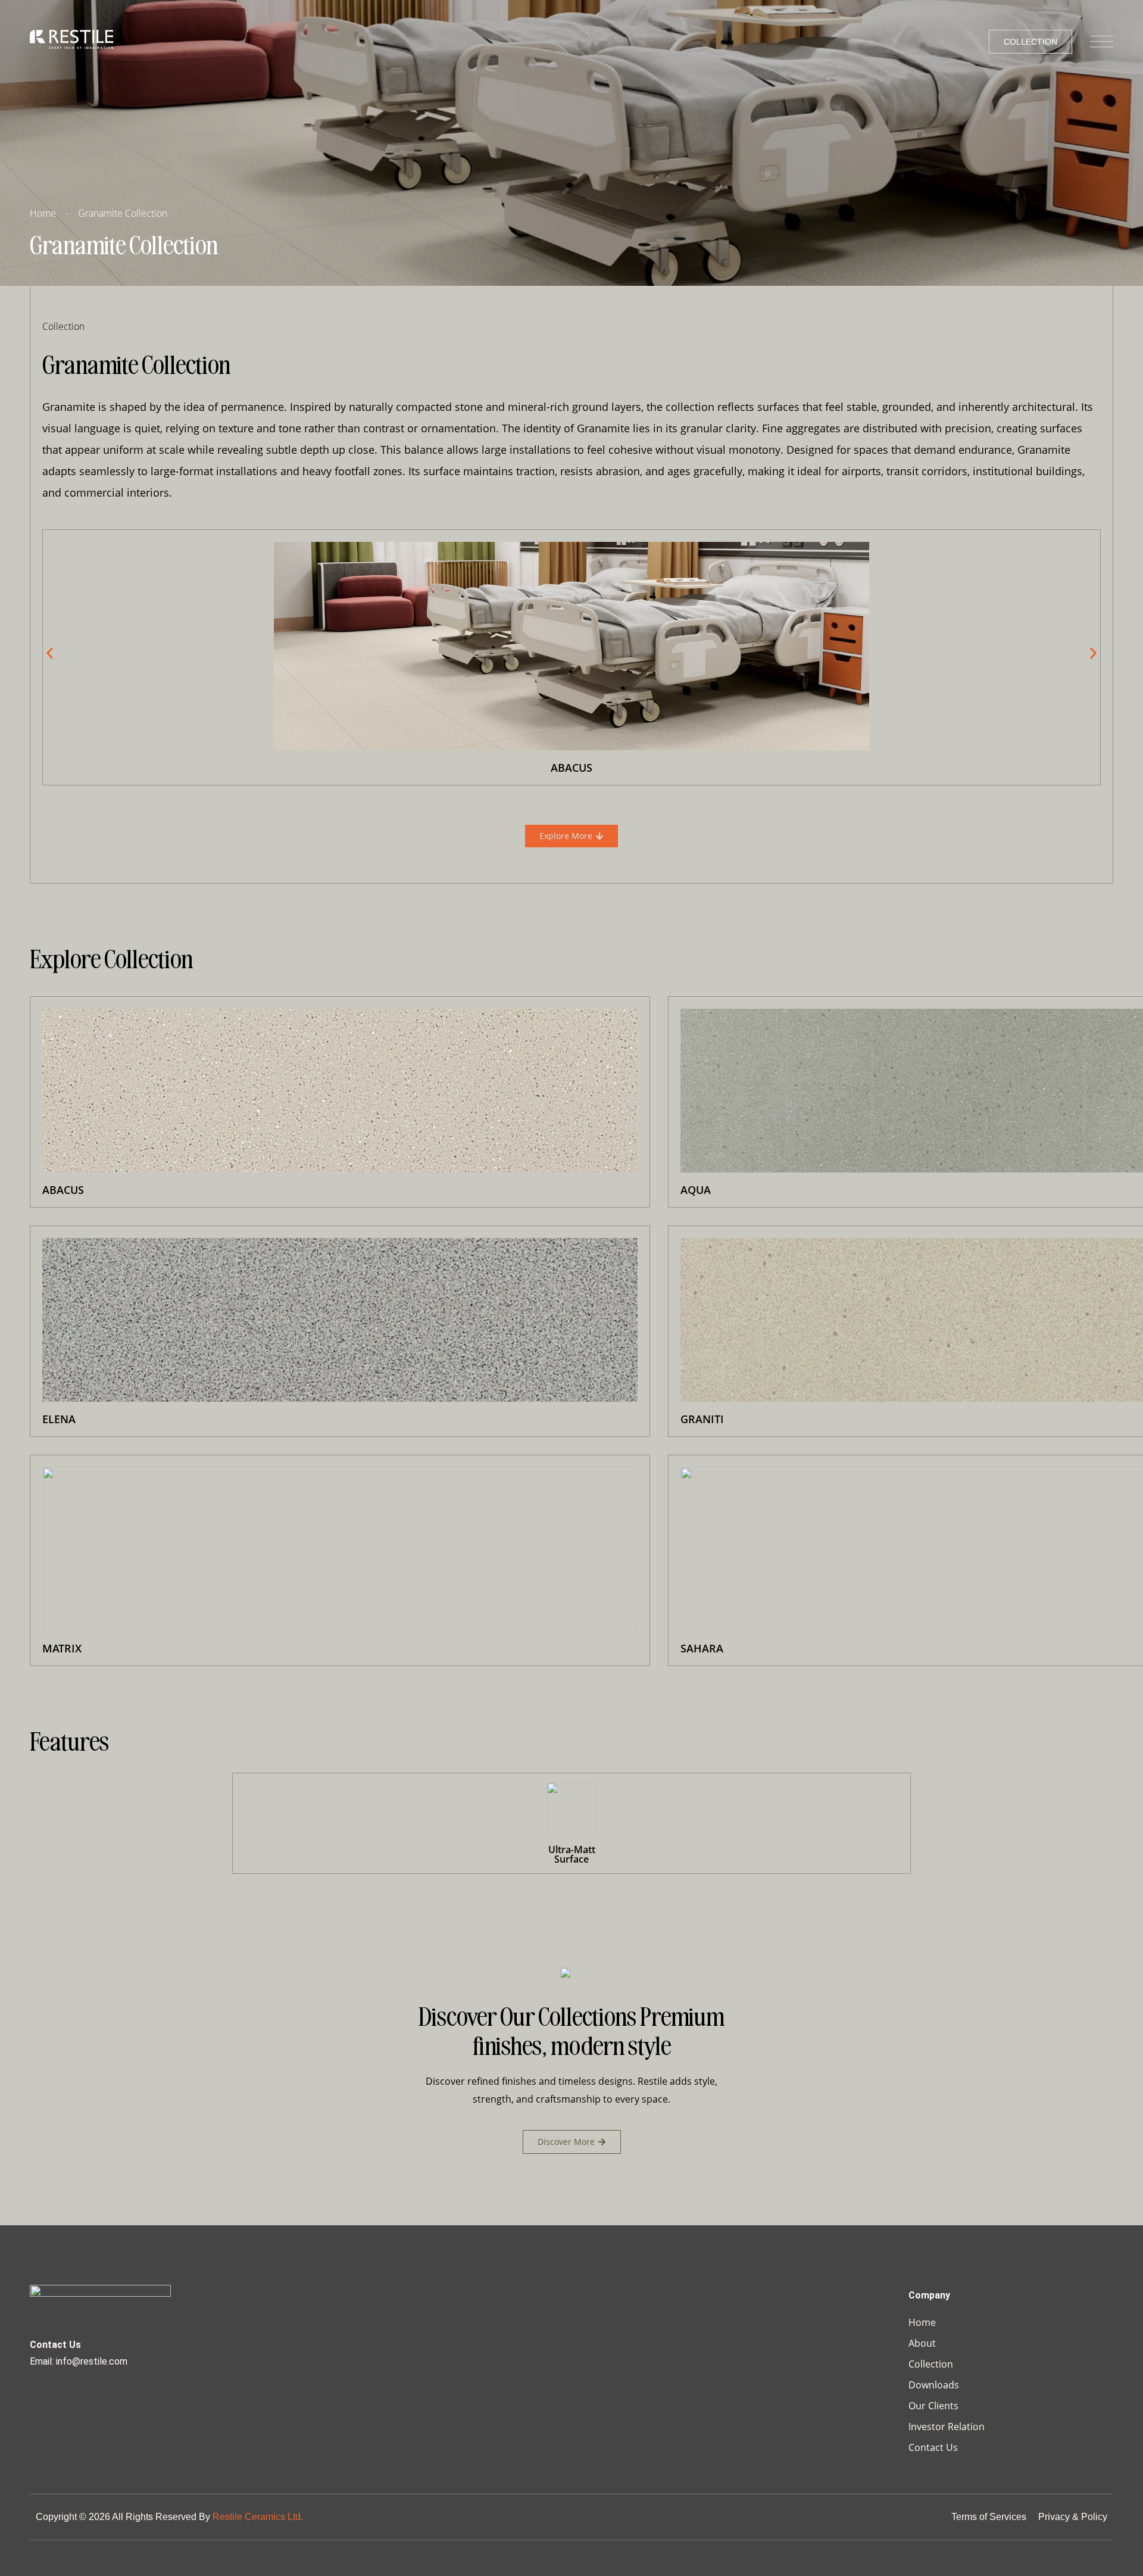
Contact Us (933, 2447)
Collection (931, 2364)
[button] (50, 654)
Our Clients (933, 2406)
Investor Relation (947, 2427)
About (922, 2343)
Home (922, 2322)
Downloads (934, 2385)
